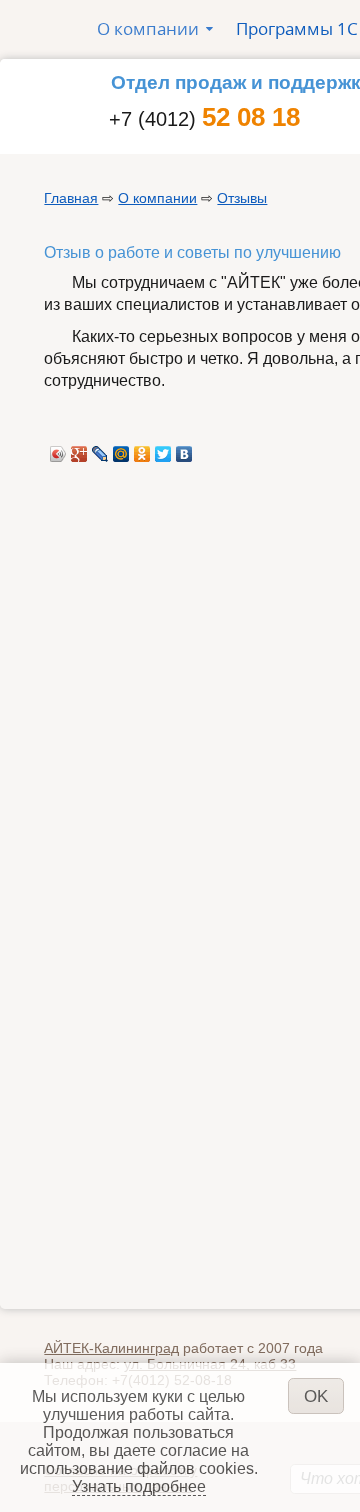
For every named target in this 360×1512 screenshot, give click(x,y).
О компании (157, 198)
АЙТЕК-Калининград (111, 1348)
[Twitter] (163, 449)
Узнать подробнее (139, 1486)
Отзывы (242, 198)
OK (316, 1396)
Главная (71, 198)
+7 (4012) (204, 119)
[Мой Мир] (121, 449)
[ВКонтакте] (184, 449)
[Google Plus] (79, 449)
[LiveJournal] (100, 449)
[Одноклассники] (142, 449)
